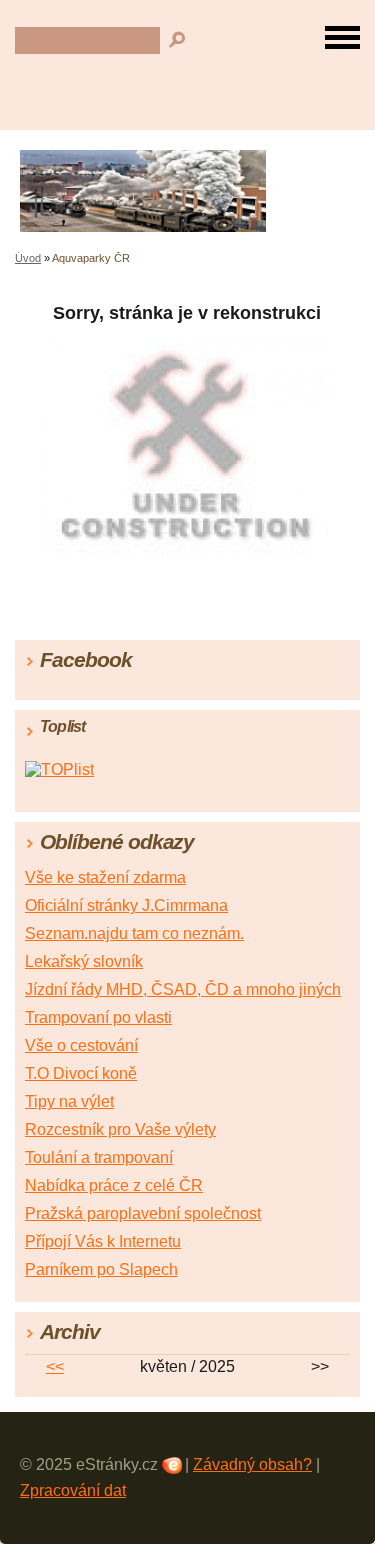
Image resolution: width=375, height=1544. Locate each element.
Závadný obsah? (252, 1464)
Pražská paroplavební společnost (143, 1213)
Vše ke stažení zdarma (105, 877)
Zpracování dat (73, 1490)
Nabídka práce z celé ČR (114, 1185)
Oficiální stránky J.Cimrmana (126, 905)
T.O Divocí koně (81, 1073)
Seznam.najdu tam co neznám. (134, 933)
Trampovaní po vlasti (98, 1017)
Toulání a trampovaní (99, 1157)
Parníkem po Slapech (101, 1269)
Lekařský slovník (84, 961)
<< (55, 1366)
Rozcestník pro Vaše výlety (120, 1129)
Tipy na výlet (69, 1101)
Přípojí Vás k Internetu (103, 1241)
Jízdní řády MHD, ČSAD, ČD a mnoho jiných (183, 989)
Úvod (28, 258)
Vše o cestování (81, 1045)
